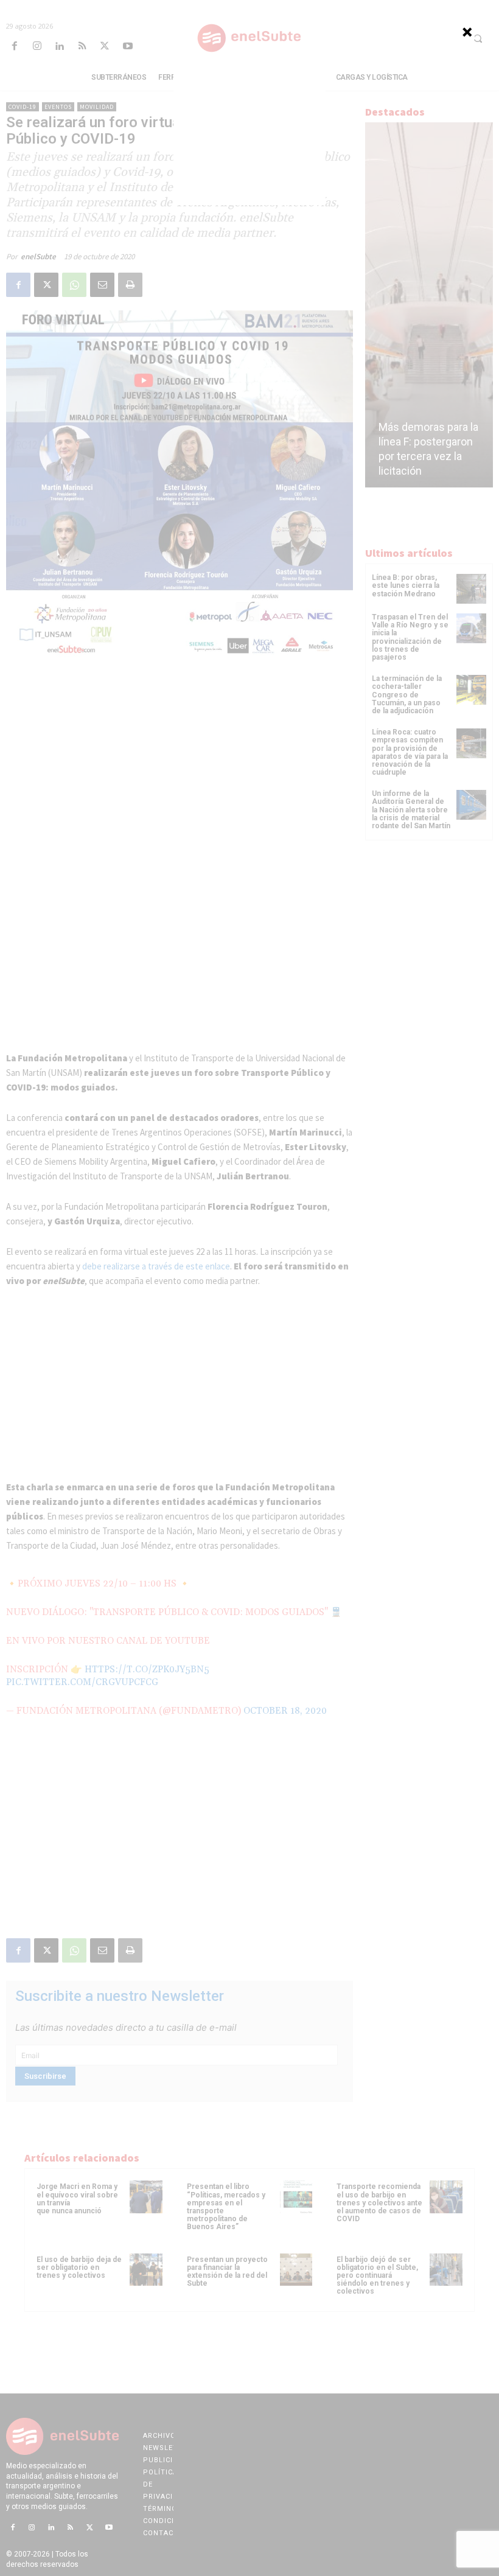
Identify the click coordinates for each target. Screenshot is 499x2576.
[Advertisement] (249, 129)
